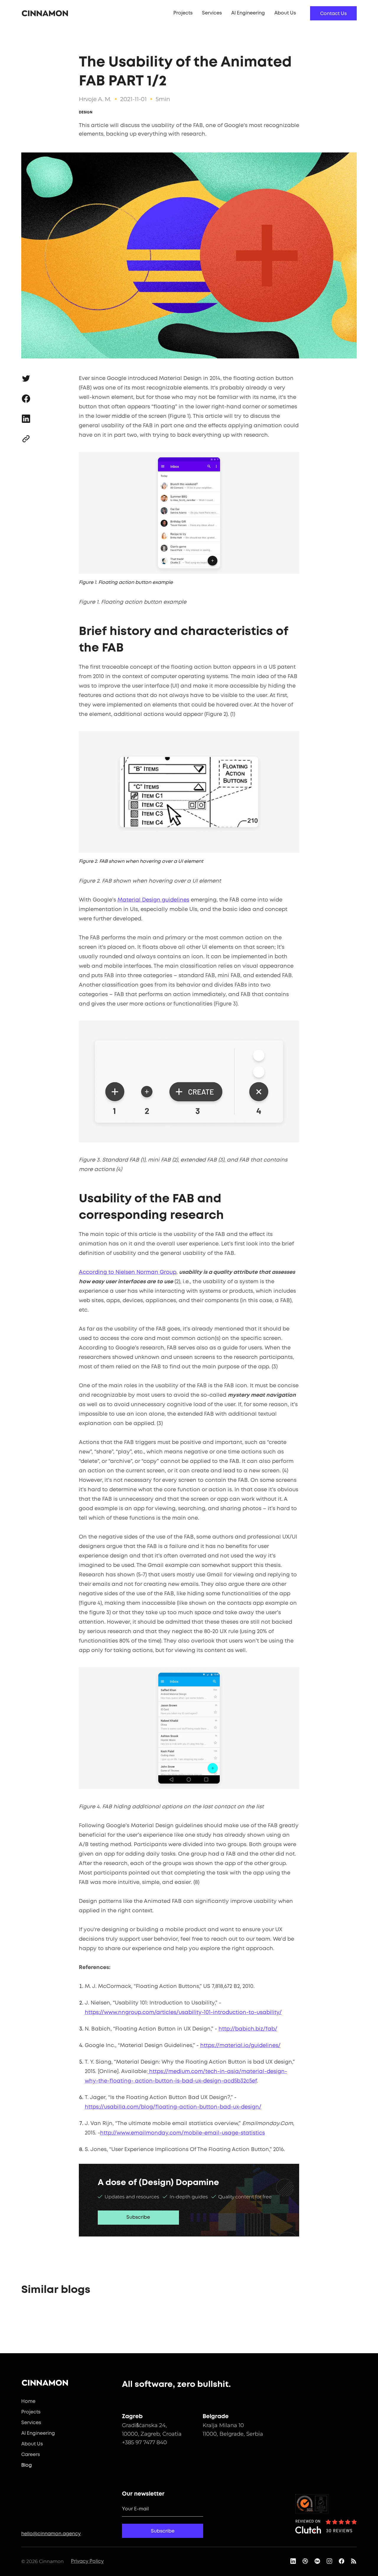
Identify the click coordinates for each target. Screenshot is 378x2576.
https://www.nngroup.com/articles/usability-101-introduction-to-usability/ (183, 2013)
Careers (31, 2455)
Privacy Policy (87, 2561)
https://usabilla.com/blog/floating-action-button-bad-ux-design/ (173, 2107)
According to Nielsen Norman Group (128, 1272)
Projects (183, 13)
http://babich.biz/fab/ (248, 2029)
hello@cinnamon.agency (51, 2534)
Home (28, 2402)
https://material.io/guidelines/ (240, 2046)
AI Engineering (248, 13)
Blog (27, 2465)
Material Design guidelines (153, 900)
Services (212, 13)
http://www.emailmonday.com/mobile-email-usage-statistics (183, 2133)
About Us (285, 13)
